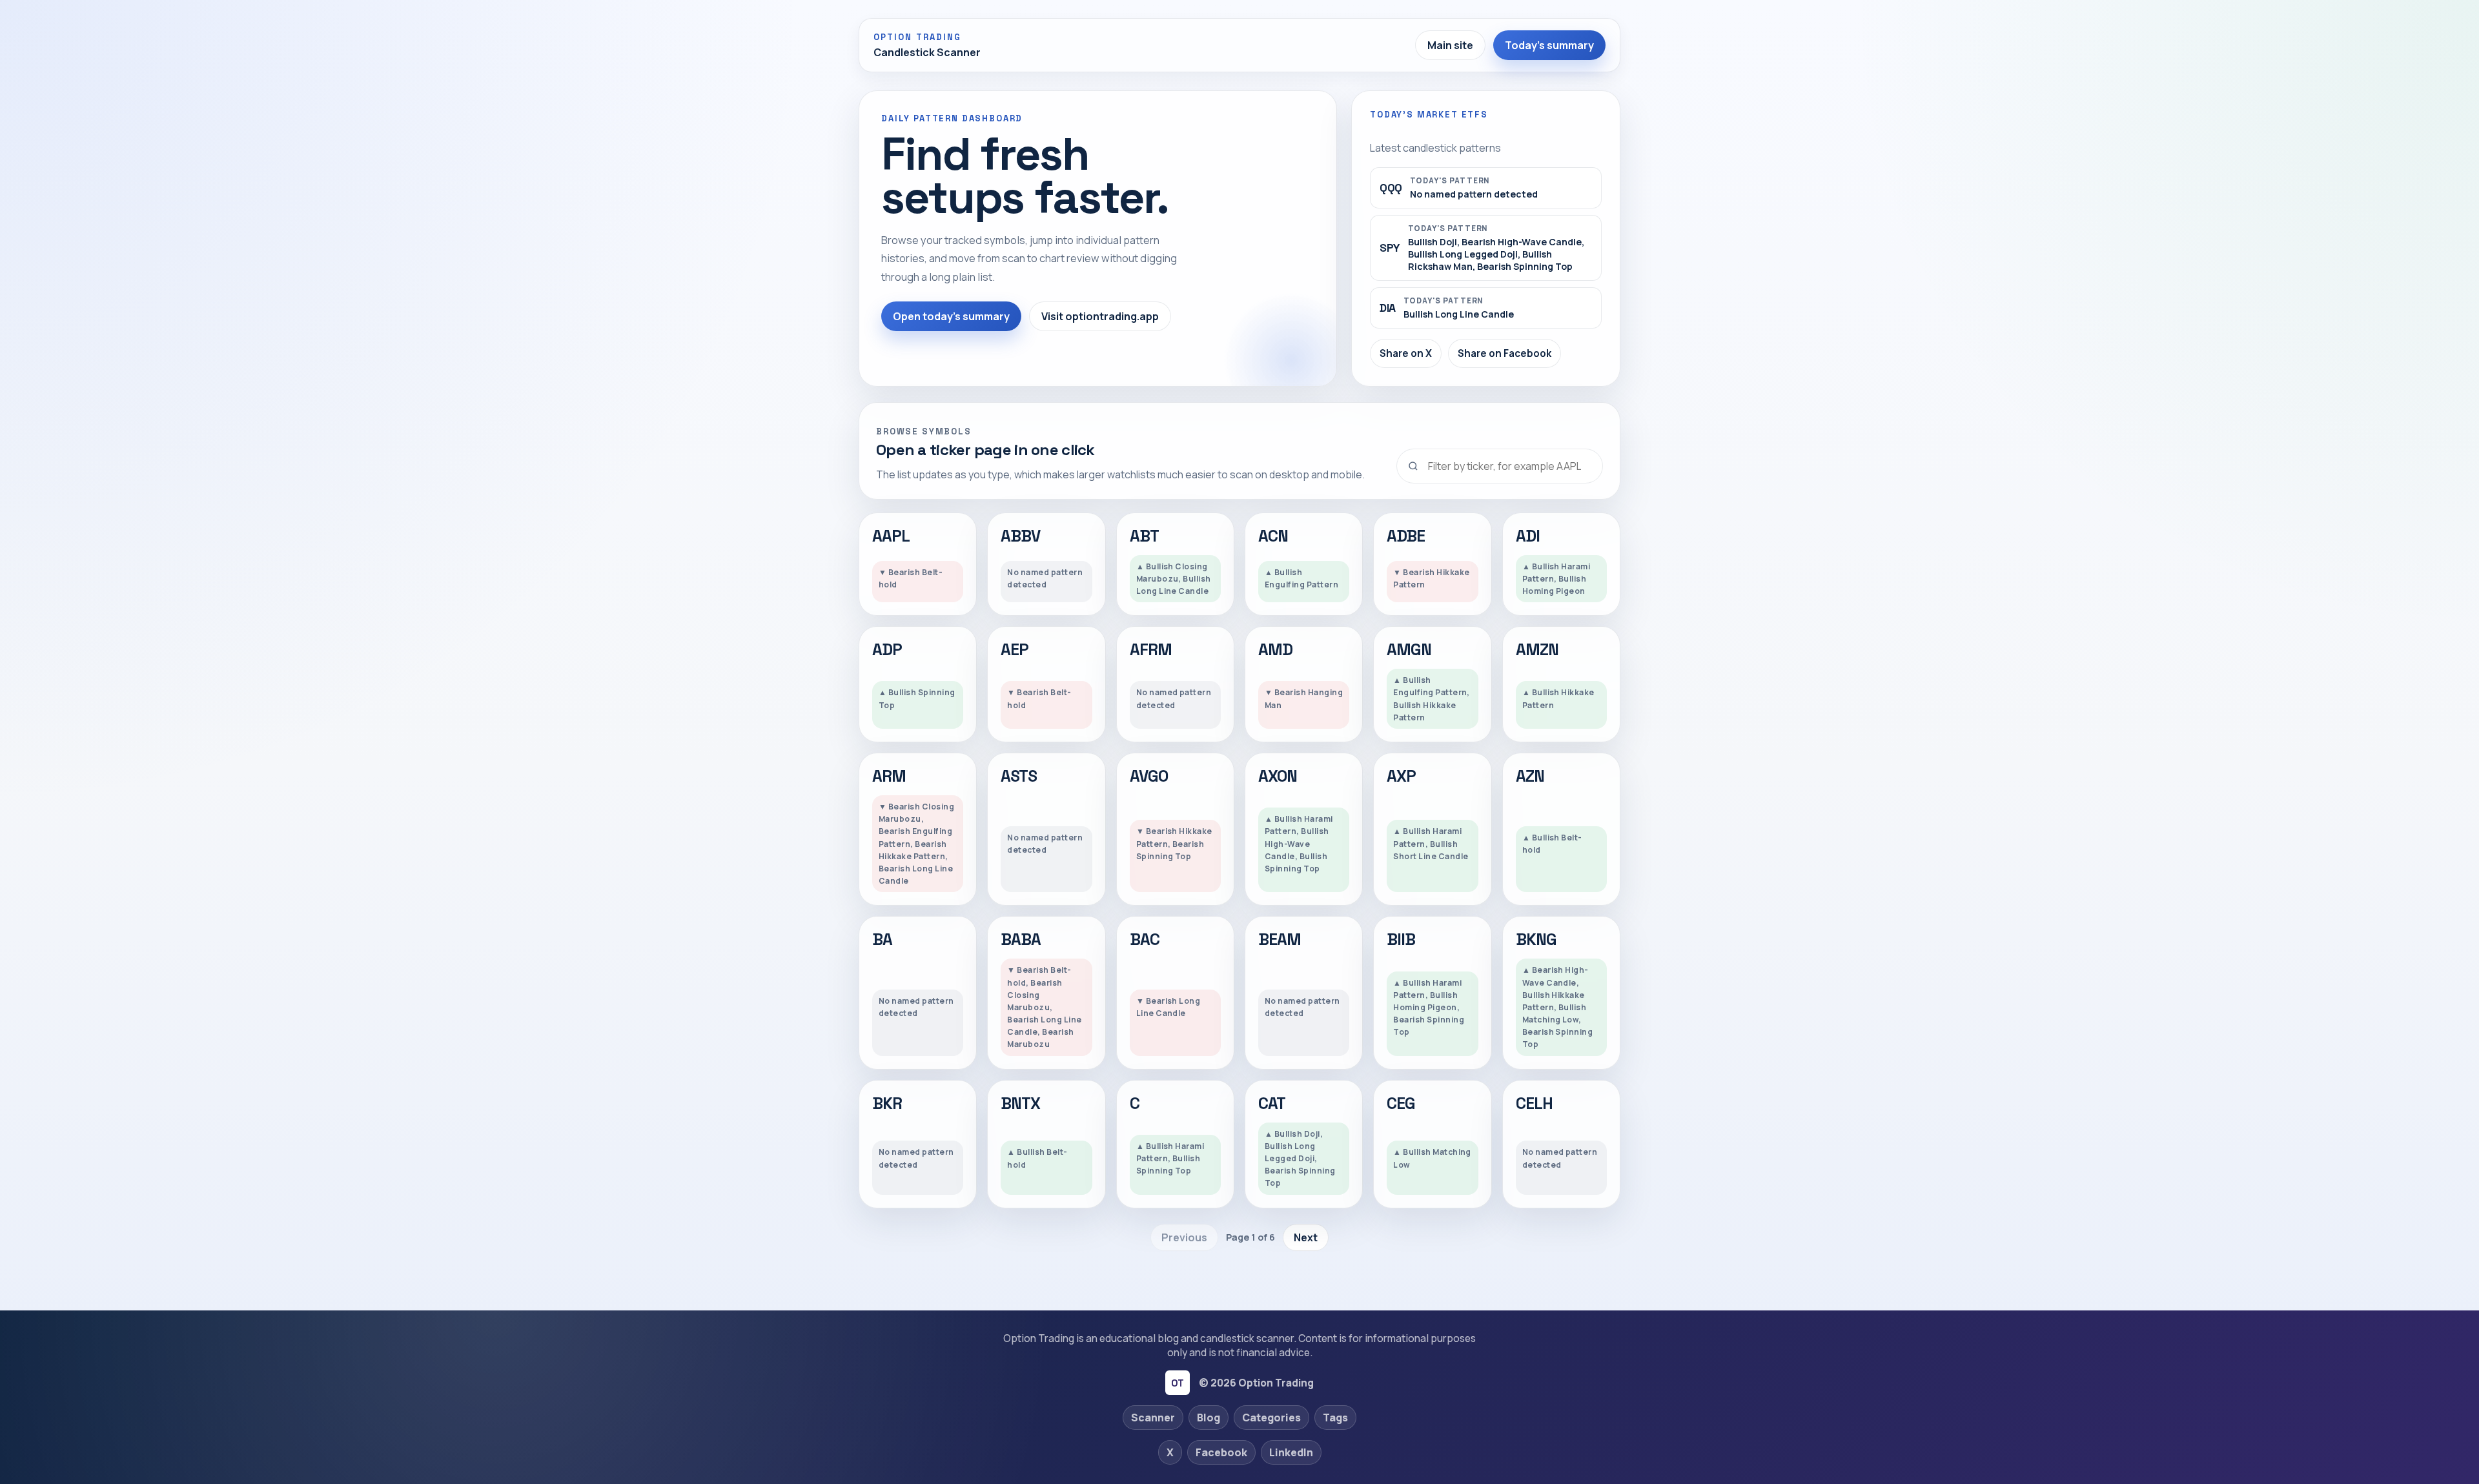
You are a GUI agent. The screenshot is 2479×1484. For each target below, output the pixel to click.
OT (1177, 1383)
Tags (1335, 1418)
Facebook (1221, 1452)
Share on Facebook (1505, 353)
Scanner (1153, 1418)
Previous (1184, 1237)
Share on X (1406, 353)
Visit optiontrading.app (1100, 316)
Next (1306, 1237)
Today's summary (1549, 45)
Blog (1209, 1418)
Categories (1271, 1418)
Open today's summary (951, 316)
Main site (1450, 45)
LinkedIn (1291, 1452)
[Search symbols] (1500, 466)
